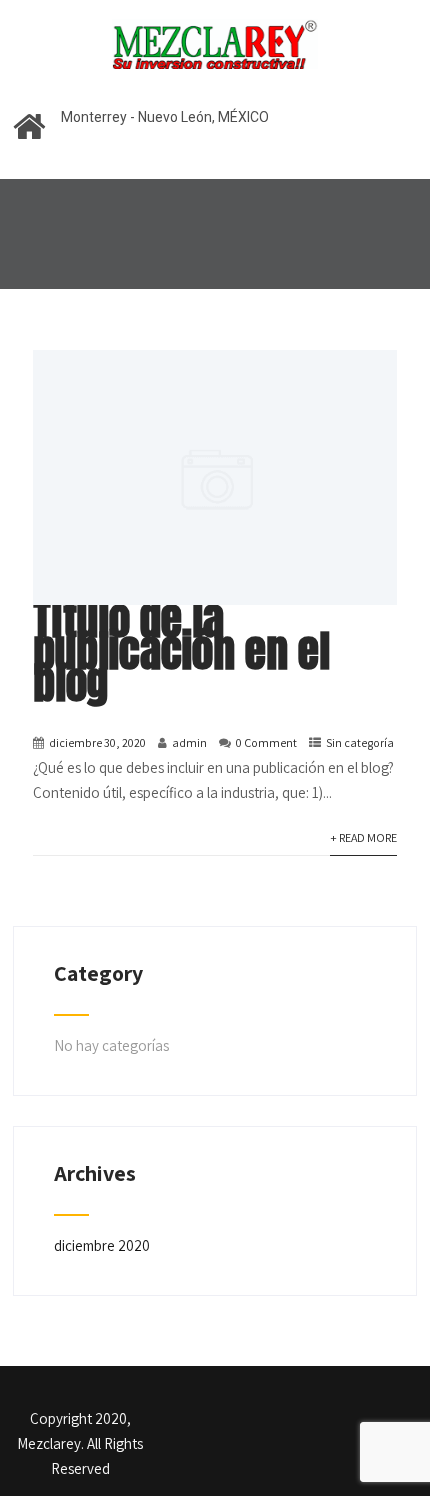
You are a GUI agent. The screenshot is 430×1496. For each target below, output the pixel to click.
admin (189, 742)
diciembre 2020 (102, 1245)
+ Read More (363, 837)
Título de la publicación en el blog (181, 650)
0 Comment (266, 742)
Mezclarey (49, 1443)
